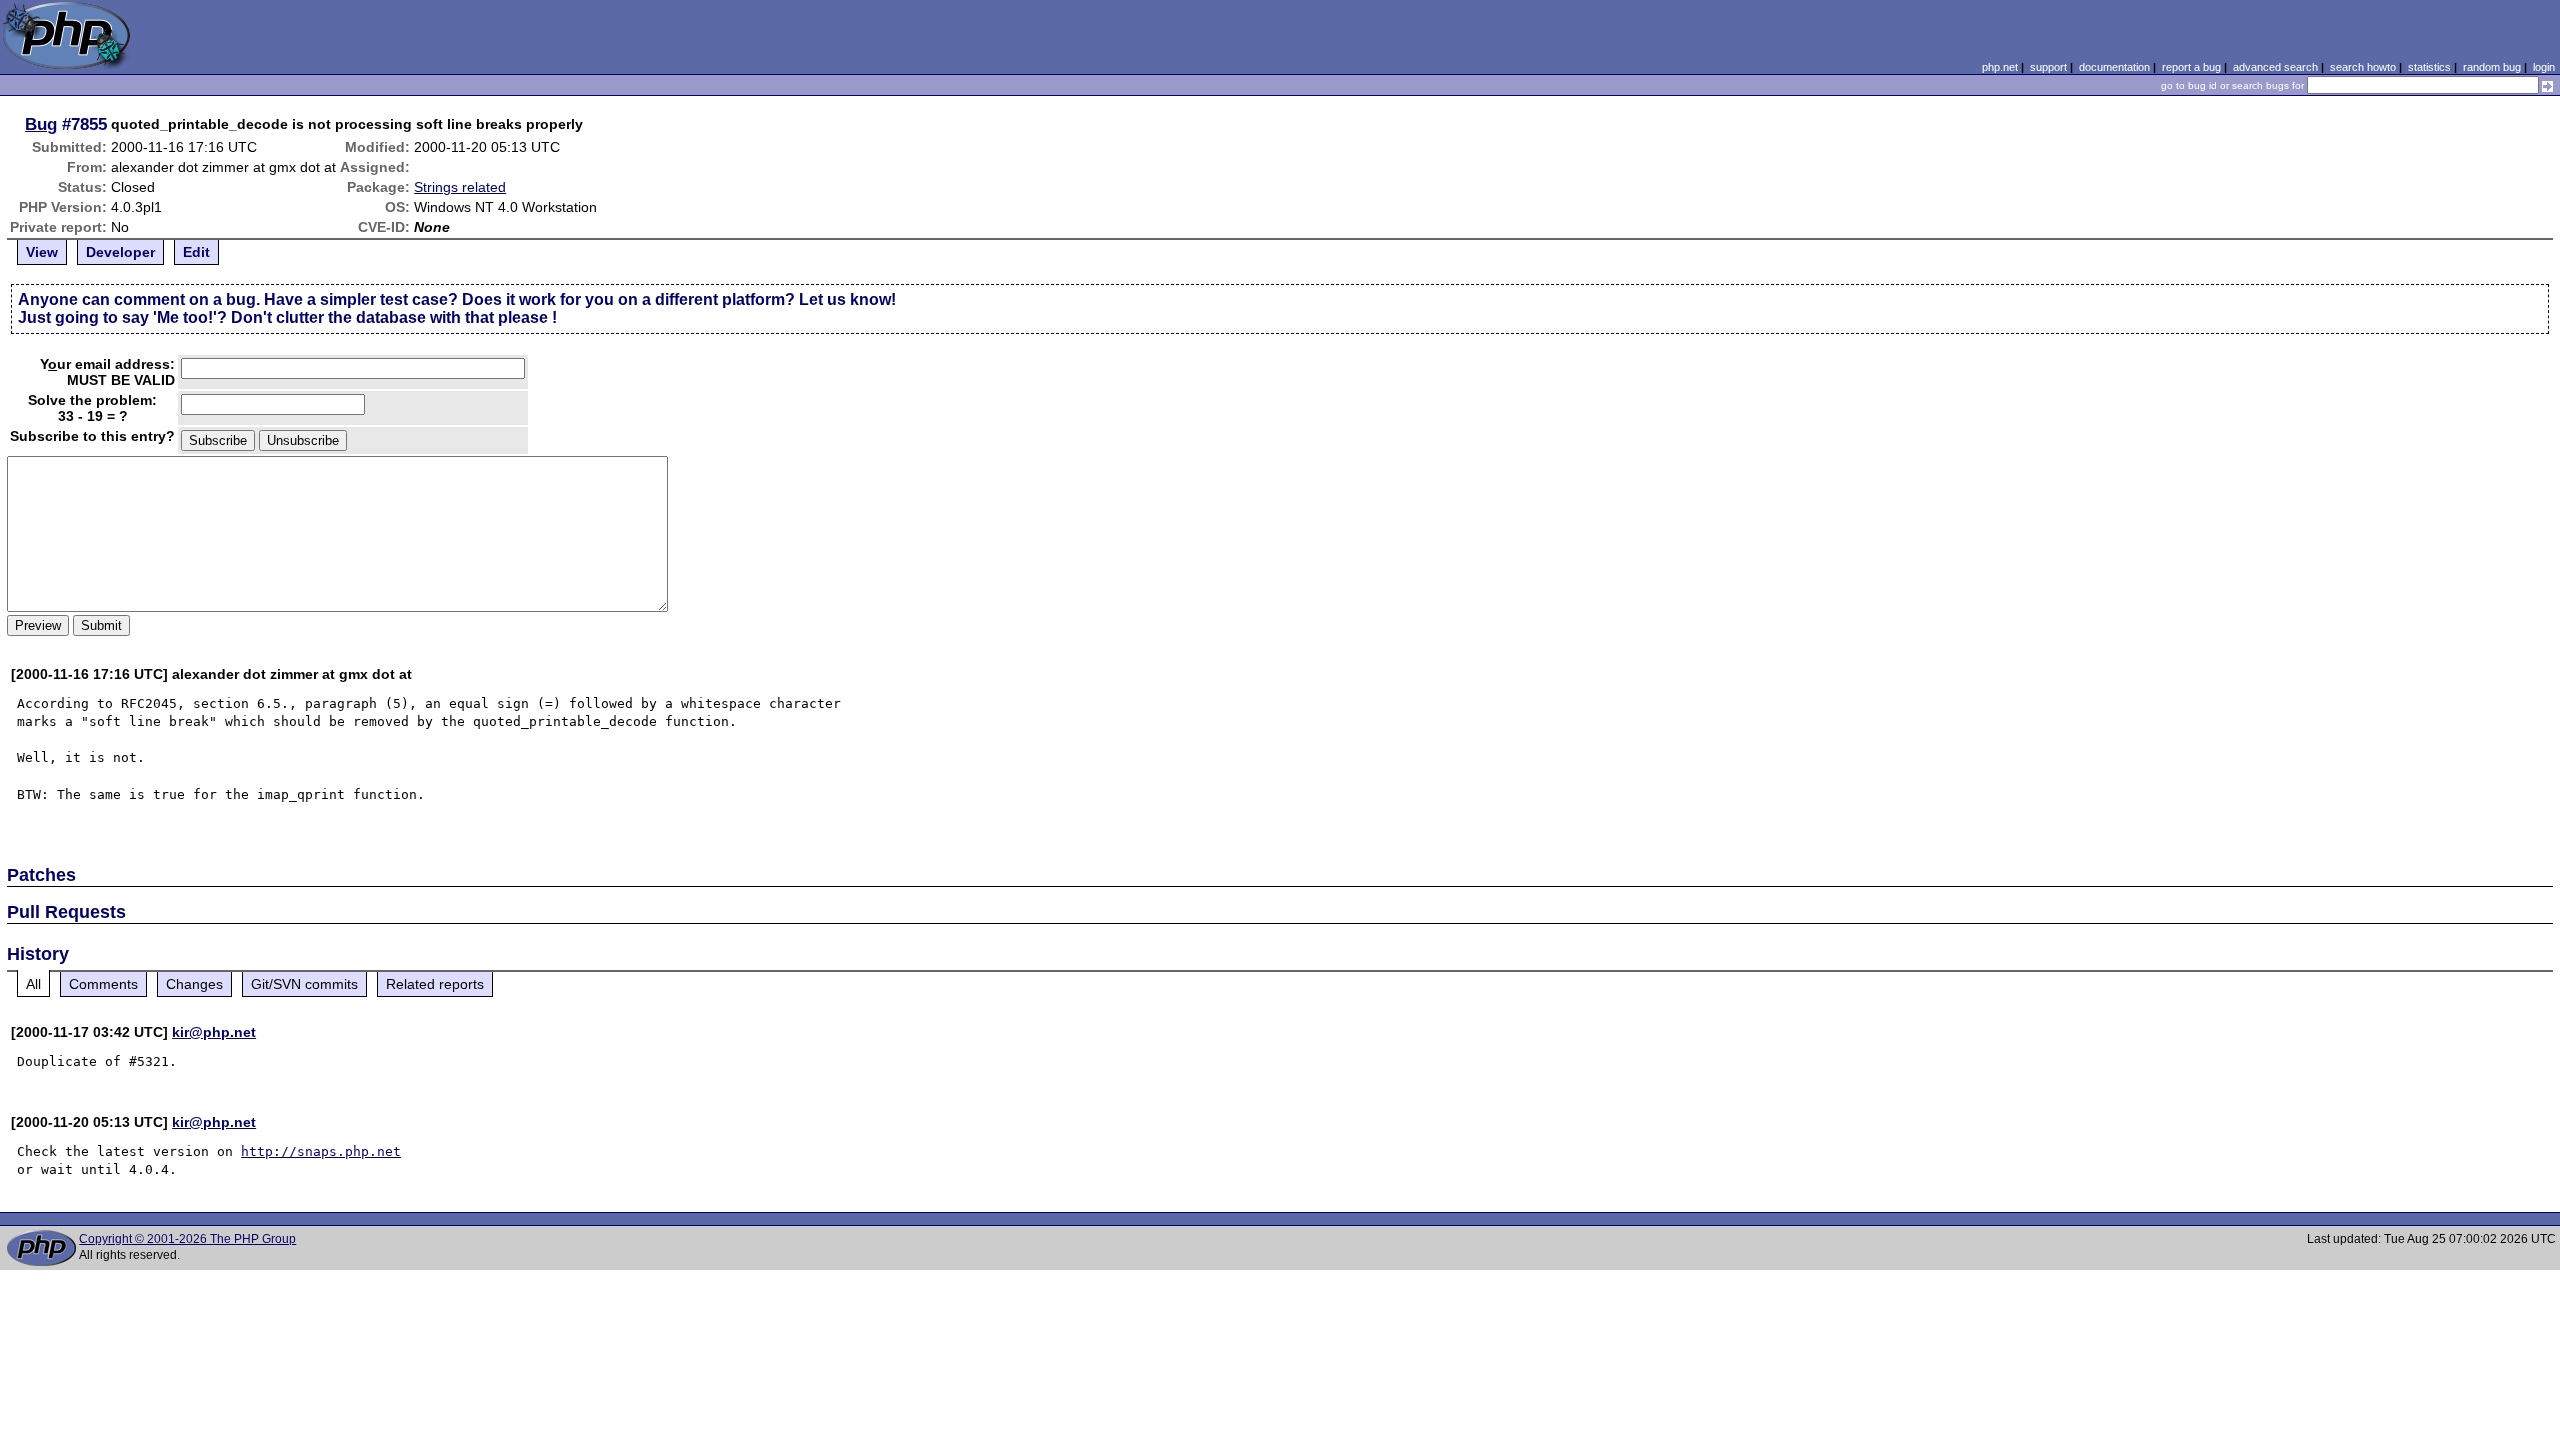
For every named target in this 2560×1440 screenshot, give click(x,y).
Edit (196, 252)
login (2544, 67)
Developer (120, 252)
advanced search (2275, 67)
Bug (41, 124)
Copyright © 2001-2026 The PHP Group (187, 1239)
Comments (103, 984)
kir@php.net (214, 1032)
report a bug (2191, 67)
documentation (2114, 67)
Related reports (435, 984)
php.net (2000, 67)
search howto (2363, 67)
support (2048, 67)
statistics (2429, 67)
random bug (2492, 67)
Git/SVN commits (304, 984)
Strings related (460, 187)
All (33, 984)
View (42, 252)
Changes (194, 984)
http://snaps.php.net (321, 1151)
